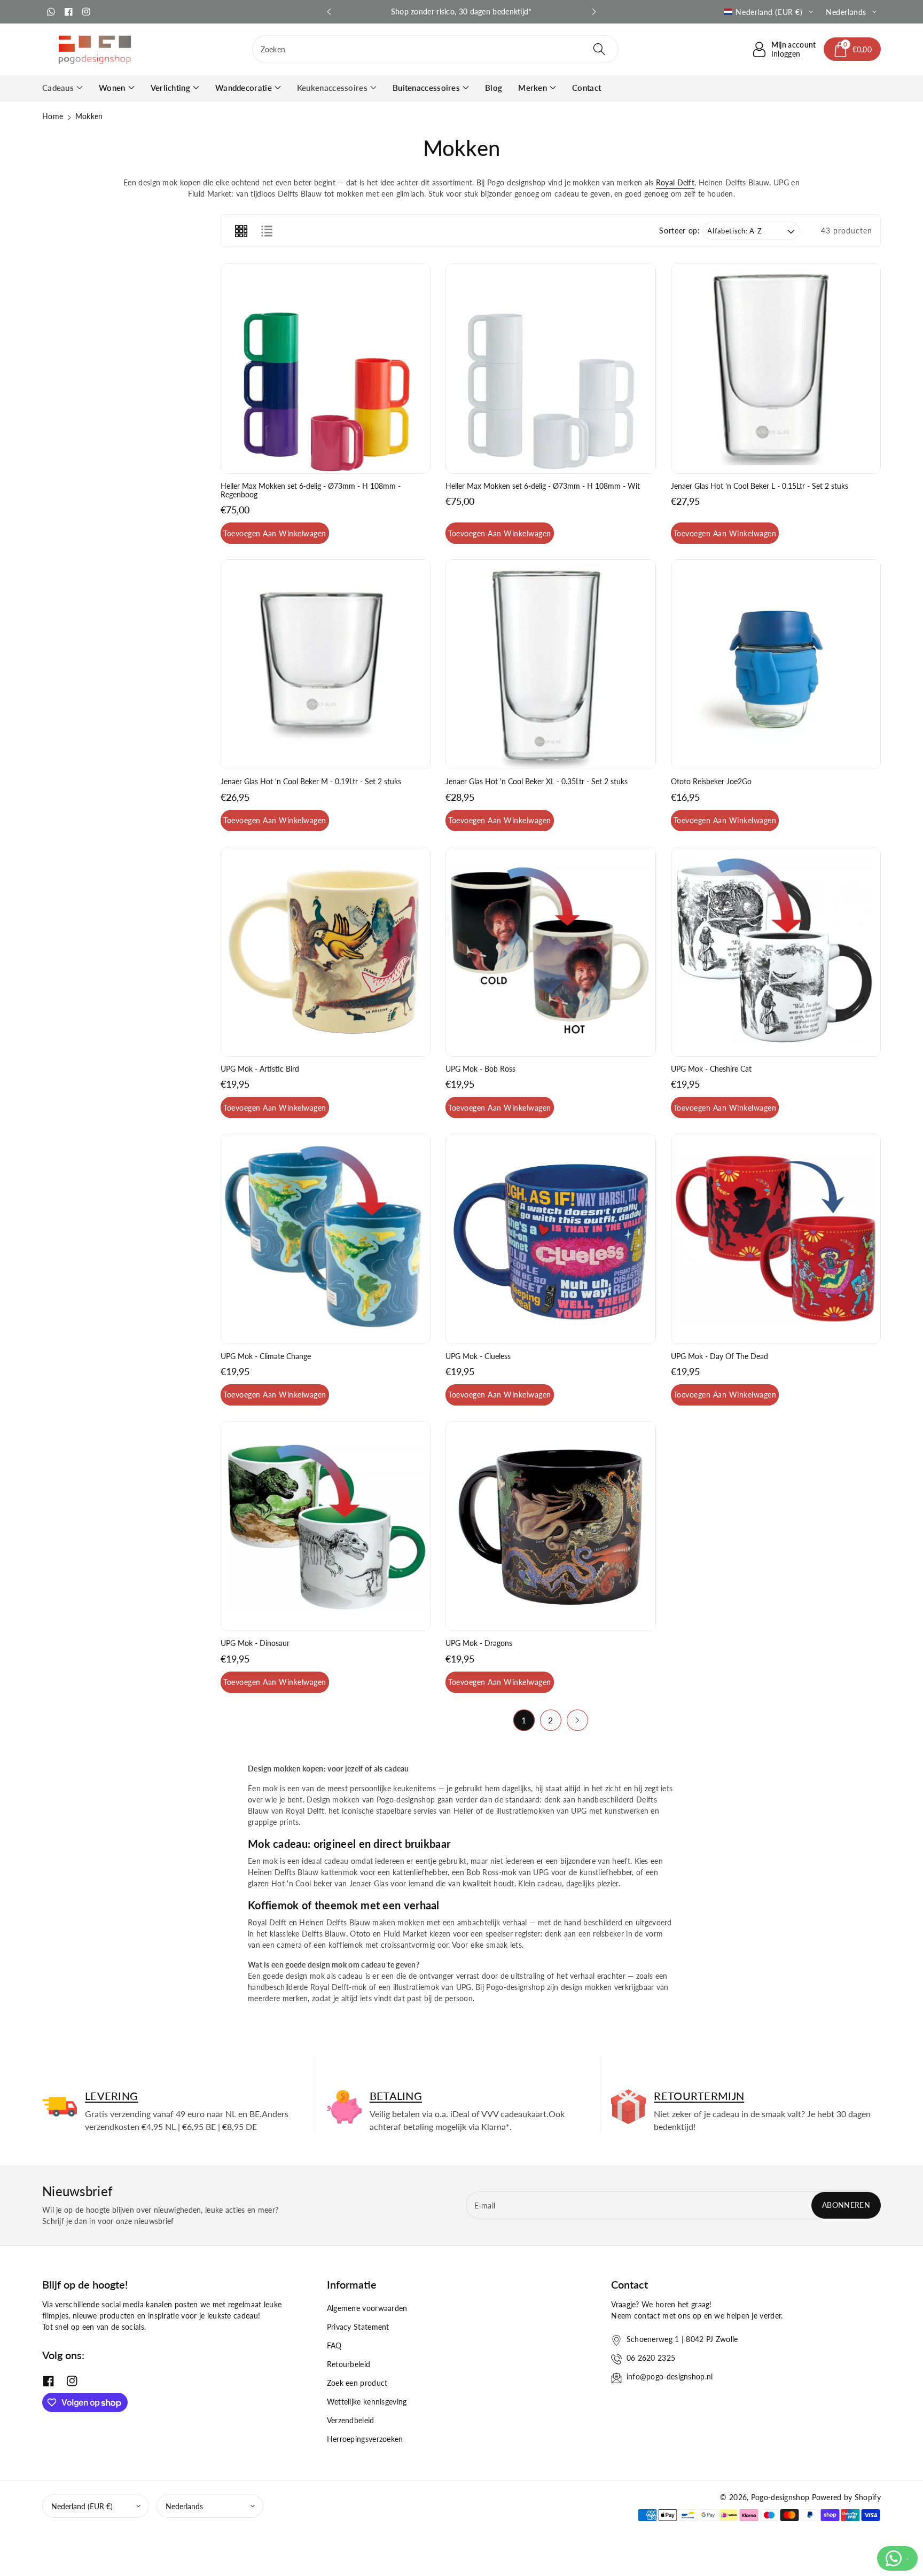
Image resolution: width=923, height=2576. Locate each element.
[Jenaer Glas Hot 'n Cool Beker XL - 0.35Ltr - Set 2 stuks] (550, 664)
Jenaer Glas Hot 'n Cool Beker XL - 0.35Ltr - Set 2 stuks (537, 782)
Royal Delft (675, 182)
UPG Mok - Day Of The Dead (719, 1356)
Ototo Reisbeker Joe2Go (711, 782)
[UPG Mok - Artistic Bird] (326, 952)
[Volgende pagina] (577, 1720)
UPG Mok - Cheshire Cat (711, 1069)
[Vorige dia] (329, 12)
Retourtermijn (699, 2096)
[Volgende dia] (594, 12)
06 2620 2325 (651, 2358)
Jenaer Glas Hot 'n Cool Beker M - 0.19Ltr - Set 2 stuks (311, 782)
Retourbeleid (349, 2364)
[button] (852, 49)
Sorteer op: (679, 231)
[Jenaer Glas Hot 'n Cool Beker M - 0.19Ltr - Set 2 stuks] (326, 664)
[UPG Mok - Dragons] (550, 1526)
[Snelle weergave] (233, 463)
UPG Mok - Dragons (479, 1643)
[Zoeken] (599, 49)
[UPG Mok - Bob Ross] (550, 952)
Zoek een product (357, 2383)
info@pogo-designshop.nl (670, 2376)
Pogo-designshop (780, 2497)
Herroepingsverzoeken (365, 2439)
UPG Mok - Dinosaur (255, 1643)
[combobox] (436, 49)
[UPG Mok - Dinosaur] (326, 1526)
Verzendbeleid (351, 2420)
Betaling (396, 2096)
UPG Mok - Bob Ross (480, 1069)
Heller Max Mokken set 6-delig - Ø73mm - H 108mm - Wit (543, 486)
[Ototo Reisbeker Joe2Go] (776, 664)
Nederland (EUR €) (82, 2506)
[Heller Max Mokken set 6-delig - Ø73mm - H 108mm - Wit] (550, 368)
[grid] (241, 231)
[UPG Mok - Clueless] (550, 1239)
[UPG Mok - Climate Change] (326, 1239)
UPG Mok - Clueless (478, 1356)
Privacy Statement (358, 2327)
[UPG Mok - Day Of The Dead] (776, 1239)
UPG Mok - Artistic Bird (260, 1069)
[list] (267, 231)
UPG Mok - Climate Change (266, 1356)
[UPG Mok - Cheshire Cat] (776, 952)
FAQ (334, 2345)
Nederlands (184, 2506)
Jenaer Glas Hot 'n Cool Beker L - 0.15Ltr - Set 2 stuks (760, 486)
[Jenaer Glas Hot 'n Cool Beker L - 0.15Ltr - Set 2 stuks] (776, 368)
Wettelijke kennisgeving (367, 2402)
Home (53, 116)
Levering (111, 2096)
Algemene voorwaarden (367, 2308)
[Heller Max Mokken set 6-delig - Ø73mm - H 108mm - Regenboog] (326, 368)
